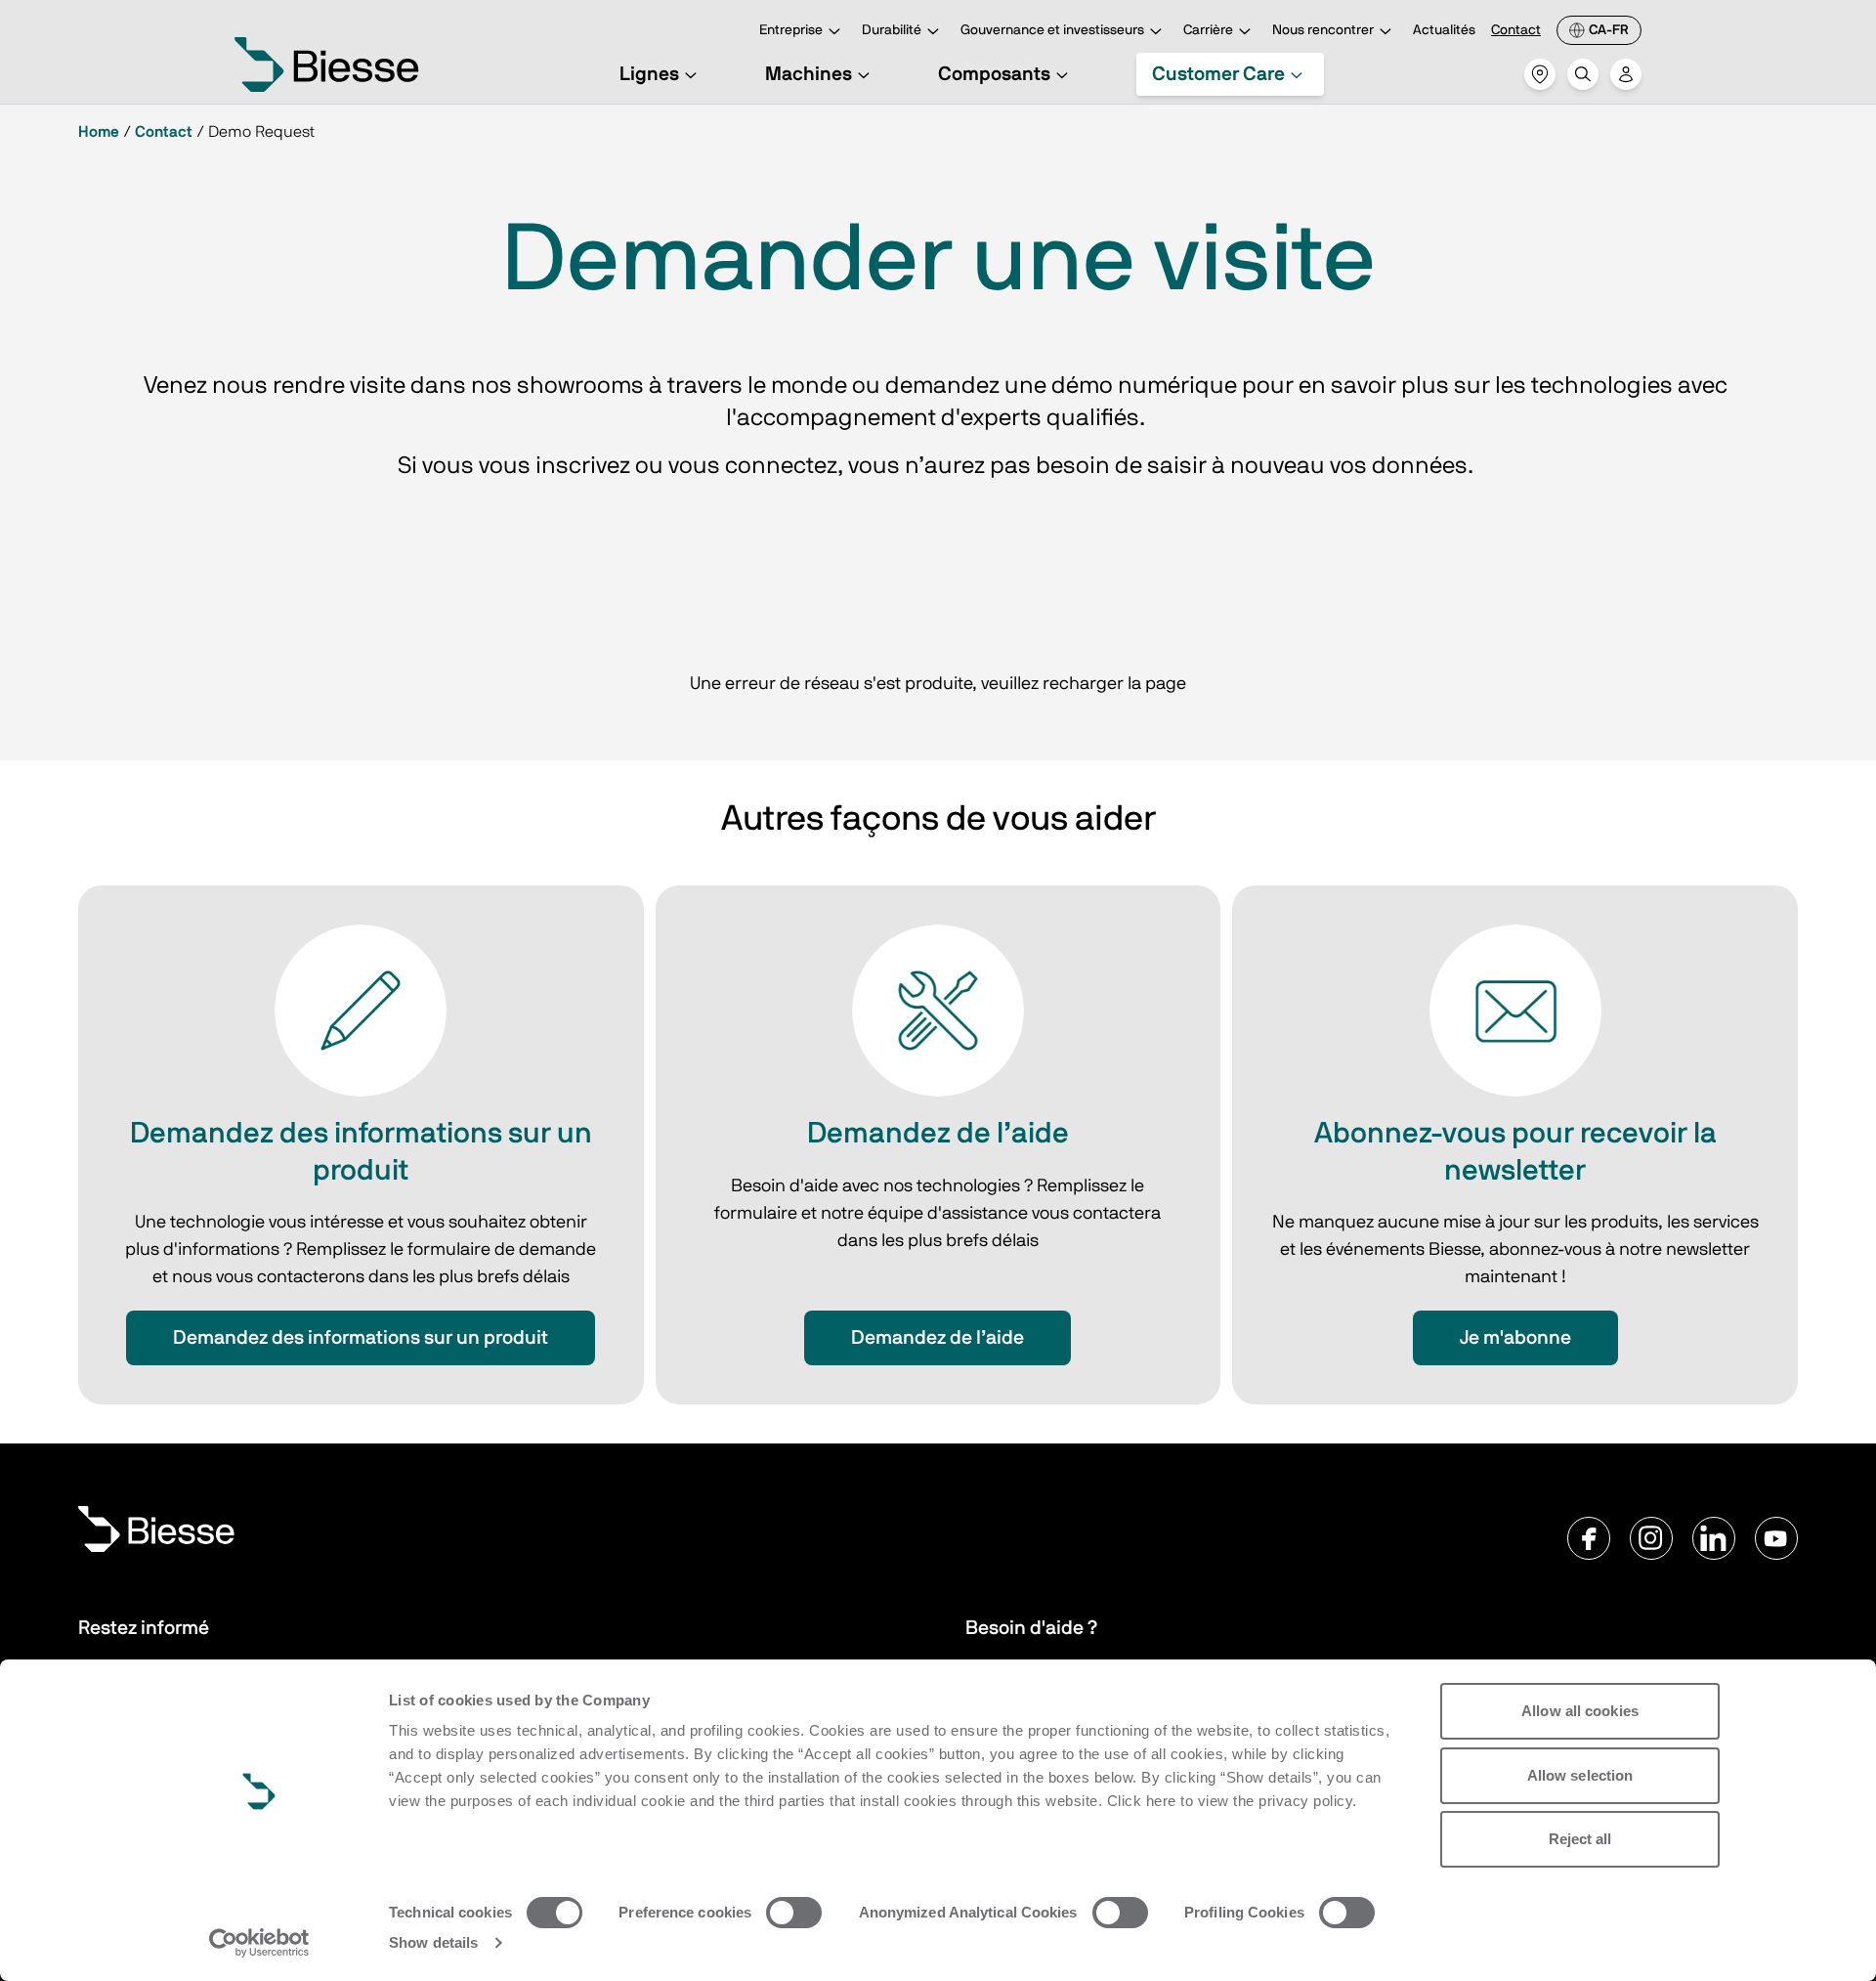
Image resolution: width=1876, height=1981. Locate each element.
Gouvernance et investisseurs (1052, 30)
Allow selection (1580, 1775)
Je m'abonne (1515, 1338)
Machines (809, 74)
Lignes (649, 74)
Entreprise (791, 30)
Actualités (1444, 30)
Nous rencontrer (1323, 30)
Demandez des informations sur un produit (361, 1338)
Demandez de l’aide (938, 1338)
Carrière (1208, 30)
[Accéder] (1626, 74)
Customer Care (1218, 74)
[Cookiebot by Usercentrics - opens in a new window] (259, 1943)
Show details (433, 1942)
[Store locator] (1540, 74)
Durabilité (892, 30)
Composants (994, 74)
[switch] (794, 1913)
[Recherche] (1583, 74)
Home (99, 132)
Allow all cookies (1580, 1711)
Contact (1516, 30)
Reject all (1580, 1839)
